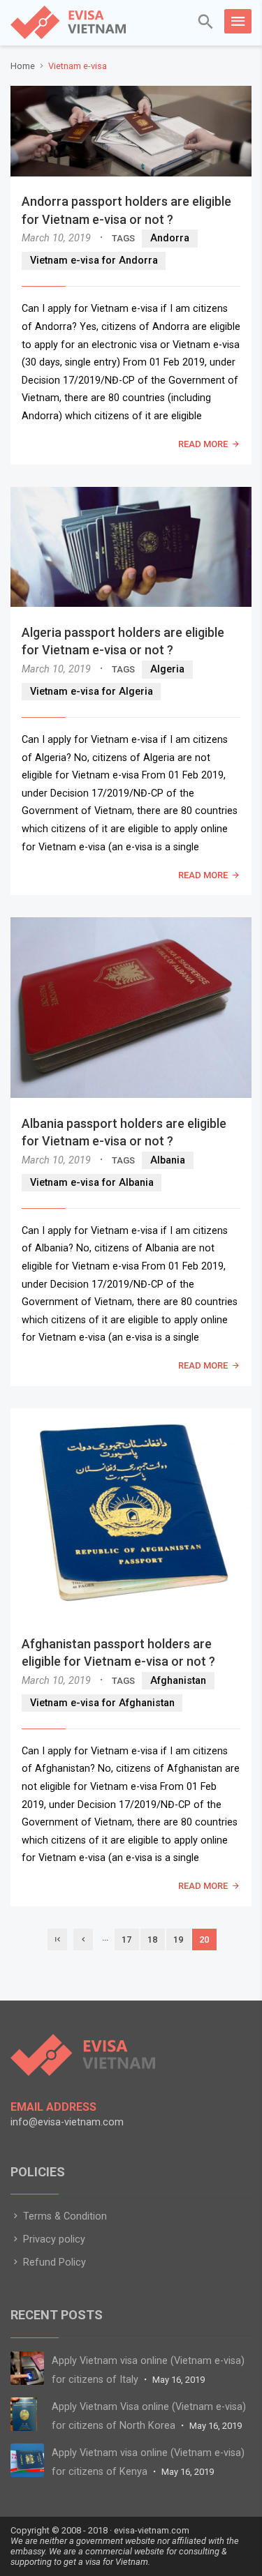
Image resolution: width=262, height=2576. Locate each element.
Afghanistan (178, 1681)
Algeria (167, 669)
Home (23, 66)
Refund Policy (53, 2262)
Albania (168, 1160)
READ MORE (203, 444)
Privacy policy (53, 2239)
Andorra (170, 238)
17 (126, 1939)
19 (178, 1939)
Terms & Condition (64, 2216)
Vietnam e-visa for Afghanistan (102, 1703)
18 (152, 1939)
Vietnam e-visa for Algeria (92, 692)
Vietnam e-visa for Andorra (94, 261)
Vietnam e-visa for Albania (92, 1183)
